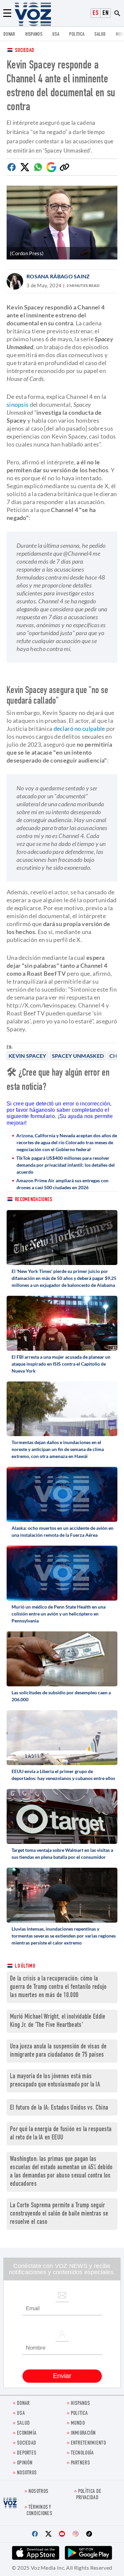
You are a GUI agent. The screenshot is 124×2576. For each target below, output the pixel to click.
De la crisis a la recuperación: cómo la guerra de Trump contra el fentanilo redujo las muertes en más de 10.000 (58, 1987)
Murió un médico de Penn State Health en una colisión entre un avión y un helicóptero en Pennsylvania (59, 1614)
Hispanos (34, 35)
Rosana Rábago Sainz (58, 276)
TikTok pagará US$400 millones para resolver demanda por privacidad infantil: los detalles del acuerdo (65, 1165)
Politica (77, 35)
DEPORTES (27, 2453)
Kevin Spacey (27, 1056)
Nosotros (27, 2473)
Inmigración (83, 2434)
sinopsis (18, 404)
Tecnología (82, 2453)
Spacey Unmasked (78, 1056)
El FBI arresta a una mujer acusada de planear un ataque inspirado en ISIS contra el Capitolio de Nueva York (61, 1364)
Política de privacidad (89, 2495)
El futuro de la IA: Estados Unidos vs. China (59, 2108)
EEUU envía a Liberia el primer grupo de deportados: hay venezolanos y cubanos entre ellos (63, 1775)
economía (27, 2434)
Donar (9, 35)
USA (56, 35)
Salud (100, 35)
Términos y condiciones (39, 2511)
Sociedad (24, 51)
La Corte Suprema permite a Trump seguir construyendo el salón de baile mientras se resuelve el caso (59, 2214)
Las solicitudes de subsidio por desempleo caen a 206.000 (61, 1696)
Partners (80, 2463)
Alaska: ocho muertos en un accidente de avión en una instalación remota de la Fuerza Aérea (62, 1531)
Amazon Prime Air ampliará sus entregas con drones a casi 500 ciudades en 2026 (62, 1184)
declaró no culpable (79, 728)
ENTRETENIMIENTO (88, 2443)
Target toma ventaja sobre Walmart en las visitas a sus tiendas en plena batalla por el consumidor (62, 1853)
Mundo (78, 2424)
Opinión (25, 2463)
